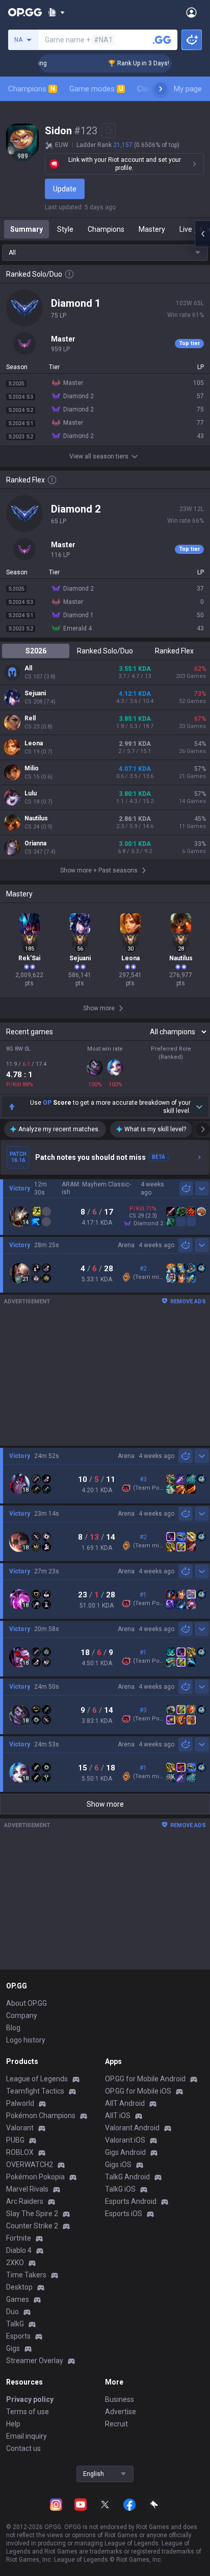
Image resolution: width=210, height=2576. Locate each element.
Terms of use (28, 2412)
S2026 (36, 651)
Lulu (31, 793)
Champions (32, 89)
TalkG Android (127, 2177)
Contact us (23, 2448)
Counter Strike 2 (32, 2226)
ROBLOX (20, 2152)
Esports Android (131, 2201)
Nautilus (36, 818)
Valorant (20, 2128)
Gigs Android (125, 2152)
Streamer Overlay (35, 2361)
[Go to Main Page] (25, 12)
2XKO (15, 2263)
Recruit (116, 2424)
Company (22, 2015)
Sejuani (35, 693)
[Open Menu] (191, 12)
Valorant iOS (125, 2140)
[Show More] (56, 12)
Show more (105, 1804)
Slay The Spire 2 (32, 2214)
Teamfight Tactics (35, 2091)
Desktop (19, 2287)
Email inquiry (27, 2436)
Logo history (26, 2040)
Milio (32, 768)
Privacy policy (30, 2399)
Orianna (35, 843)
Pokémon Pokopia (35, 2177)
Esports (18, 2336)
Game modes (96, 89)
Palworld (20, 2103)
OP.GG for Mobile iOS (138, 2091)
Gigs (13, 2348)
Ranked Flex (174, 651)
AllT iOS (118, 2116)
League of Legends (37, 2079)
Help (13, 2424)
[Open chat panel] (202, 234)
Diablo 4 (19, 2250)
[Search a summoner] (162, 40)
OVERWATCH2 (30, 2165)
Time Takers (26, 2275)
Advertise (121, 2412)
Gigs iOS (118, 2165)
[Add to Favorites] (109, 131)
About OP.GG (27, 2003)
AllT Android (125, 2103)
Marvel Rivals (27, 2189)
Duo (12, 2312)
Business (120, 2399)
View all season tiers (99, 456)
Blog (13, 2028)
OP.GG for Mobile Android (145, 2079)
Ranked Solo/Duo (105, 651)
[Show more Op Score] (199, 1107)
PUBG (15, 2140)
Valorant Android (132, 2128)
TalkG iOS (120, 2189)
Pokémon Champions (41, 2116)
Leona (34, 743)
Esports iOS (124, 2214)
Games (18, 2299)
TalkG (15, 2324)
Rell (30, 718)
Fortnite (19, 2238)
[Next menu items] (161, 89)
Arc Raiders (25, 2201)
